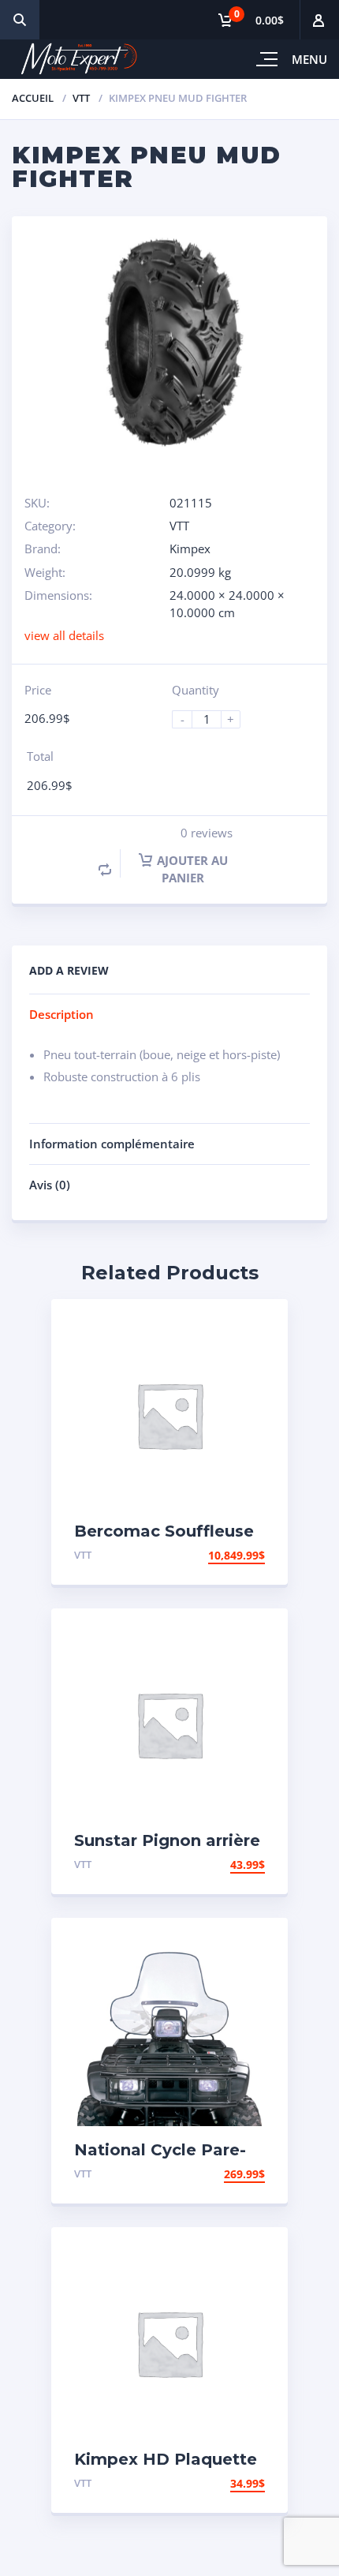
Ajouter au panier (192, 869)
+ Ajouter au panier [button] (204, 1555)
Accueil (33, 98)
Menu (309, 59)
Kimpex (190, 549)
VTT (81, 98)
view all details (64, 635)
